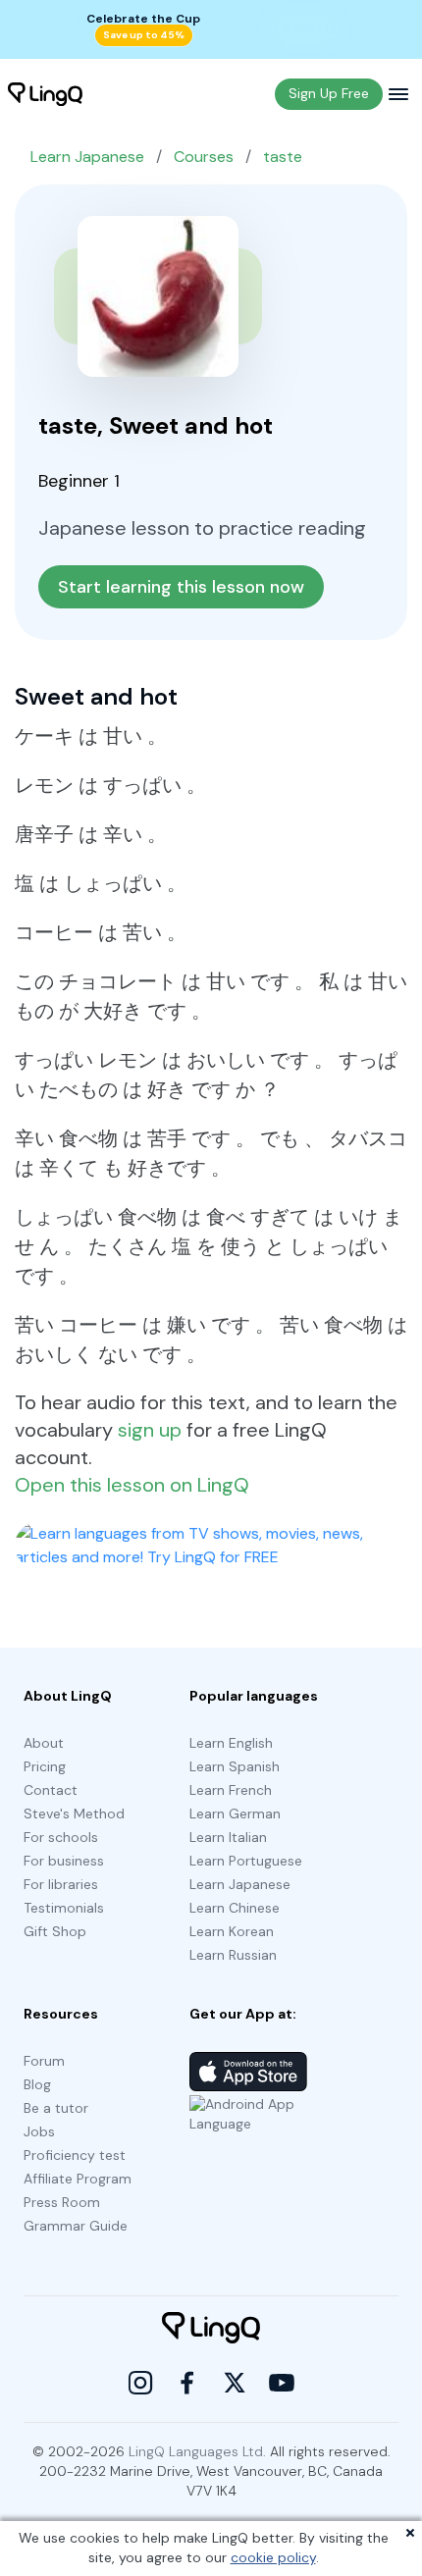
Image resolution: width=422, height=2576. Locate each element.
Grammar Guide (76, 2226)
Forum (44, 2061)
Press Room (62, 2202)
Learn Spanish (235, 1766)
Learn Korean (232, 1931)
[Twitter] (235, 2383)
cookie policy (273, 2557)
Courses (204, 157)
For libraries (61, 1884)
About (44, 1743)
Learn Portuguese (246, 1861)
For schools (61, 1837)
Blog (37, 2084)
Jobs (39, 2131)
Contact (51, 1790)
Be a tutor (56, 2108)
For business (64, 1861)
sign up (150, 1430)
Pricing (45, 1766)
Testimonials (64, 1908)
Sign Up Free (329, 93)
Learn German (235, 1814)
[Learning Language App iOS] (248, 2072)
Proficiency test (75, 2155)
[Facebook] (187, 2383)
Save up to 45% (144, 35)
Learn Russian (233, 1955)
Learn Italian (228, 1837)
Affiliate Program (78, 2179)
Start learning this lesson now (181, 587)
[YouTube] (282, 2383)
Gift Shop (55, 1931)
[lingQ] (45, 94)
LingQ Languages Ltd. (197, 2451)
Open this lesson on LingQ (132, 1485)
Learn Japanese (87, 157)
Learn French (231, 1790)
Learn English (231, 1743)
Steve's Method (74, 1814)
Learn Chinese (235, 1908)
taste (283, 157)
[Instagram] (140, 2383)
